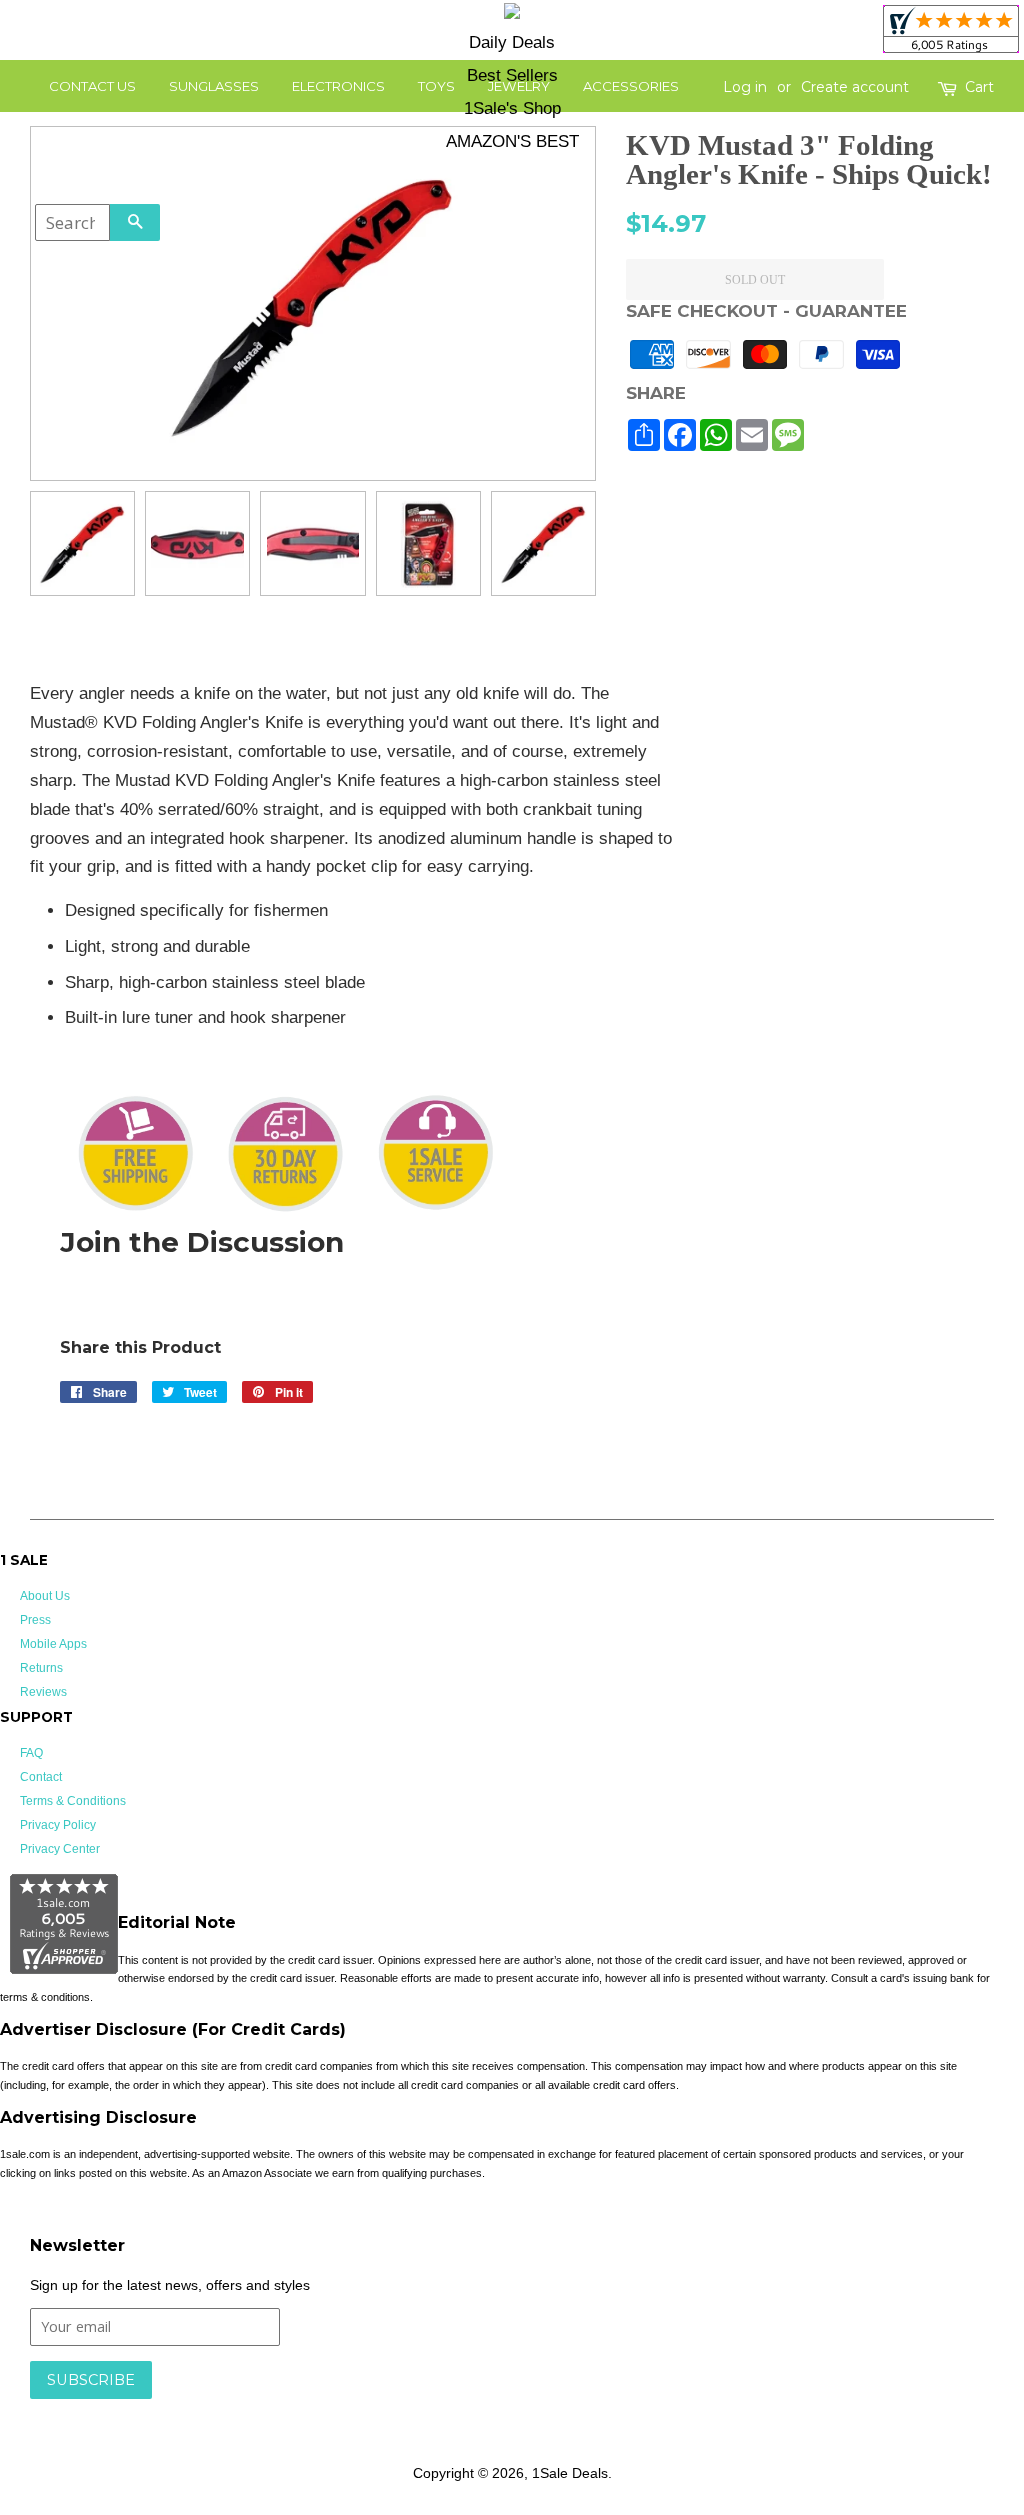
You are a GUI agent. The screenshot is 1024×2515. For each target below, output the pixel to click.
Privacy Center (60, 1849)
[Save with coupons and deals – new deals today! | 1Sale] (512, 14)
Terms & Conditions (73, 1801)
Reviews (43, 1692)
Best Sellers (512, 75)
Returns (41, 1668)
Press (35, 1620)
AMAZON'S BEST (512, 141)
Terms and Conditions (347, 2409)
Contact (41, 1777)
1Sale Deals (570, 2473)
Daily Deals (512, 42)
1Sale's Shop (512, 108)
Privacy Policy (58, 1825)
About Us (45, 1596)
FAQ (31, 1753)
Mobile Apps (53, 1644)
